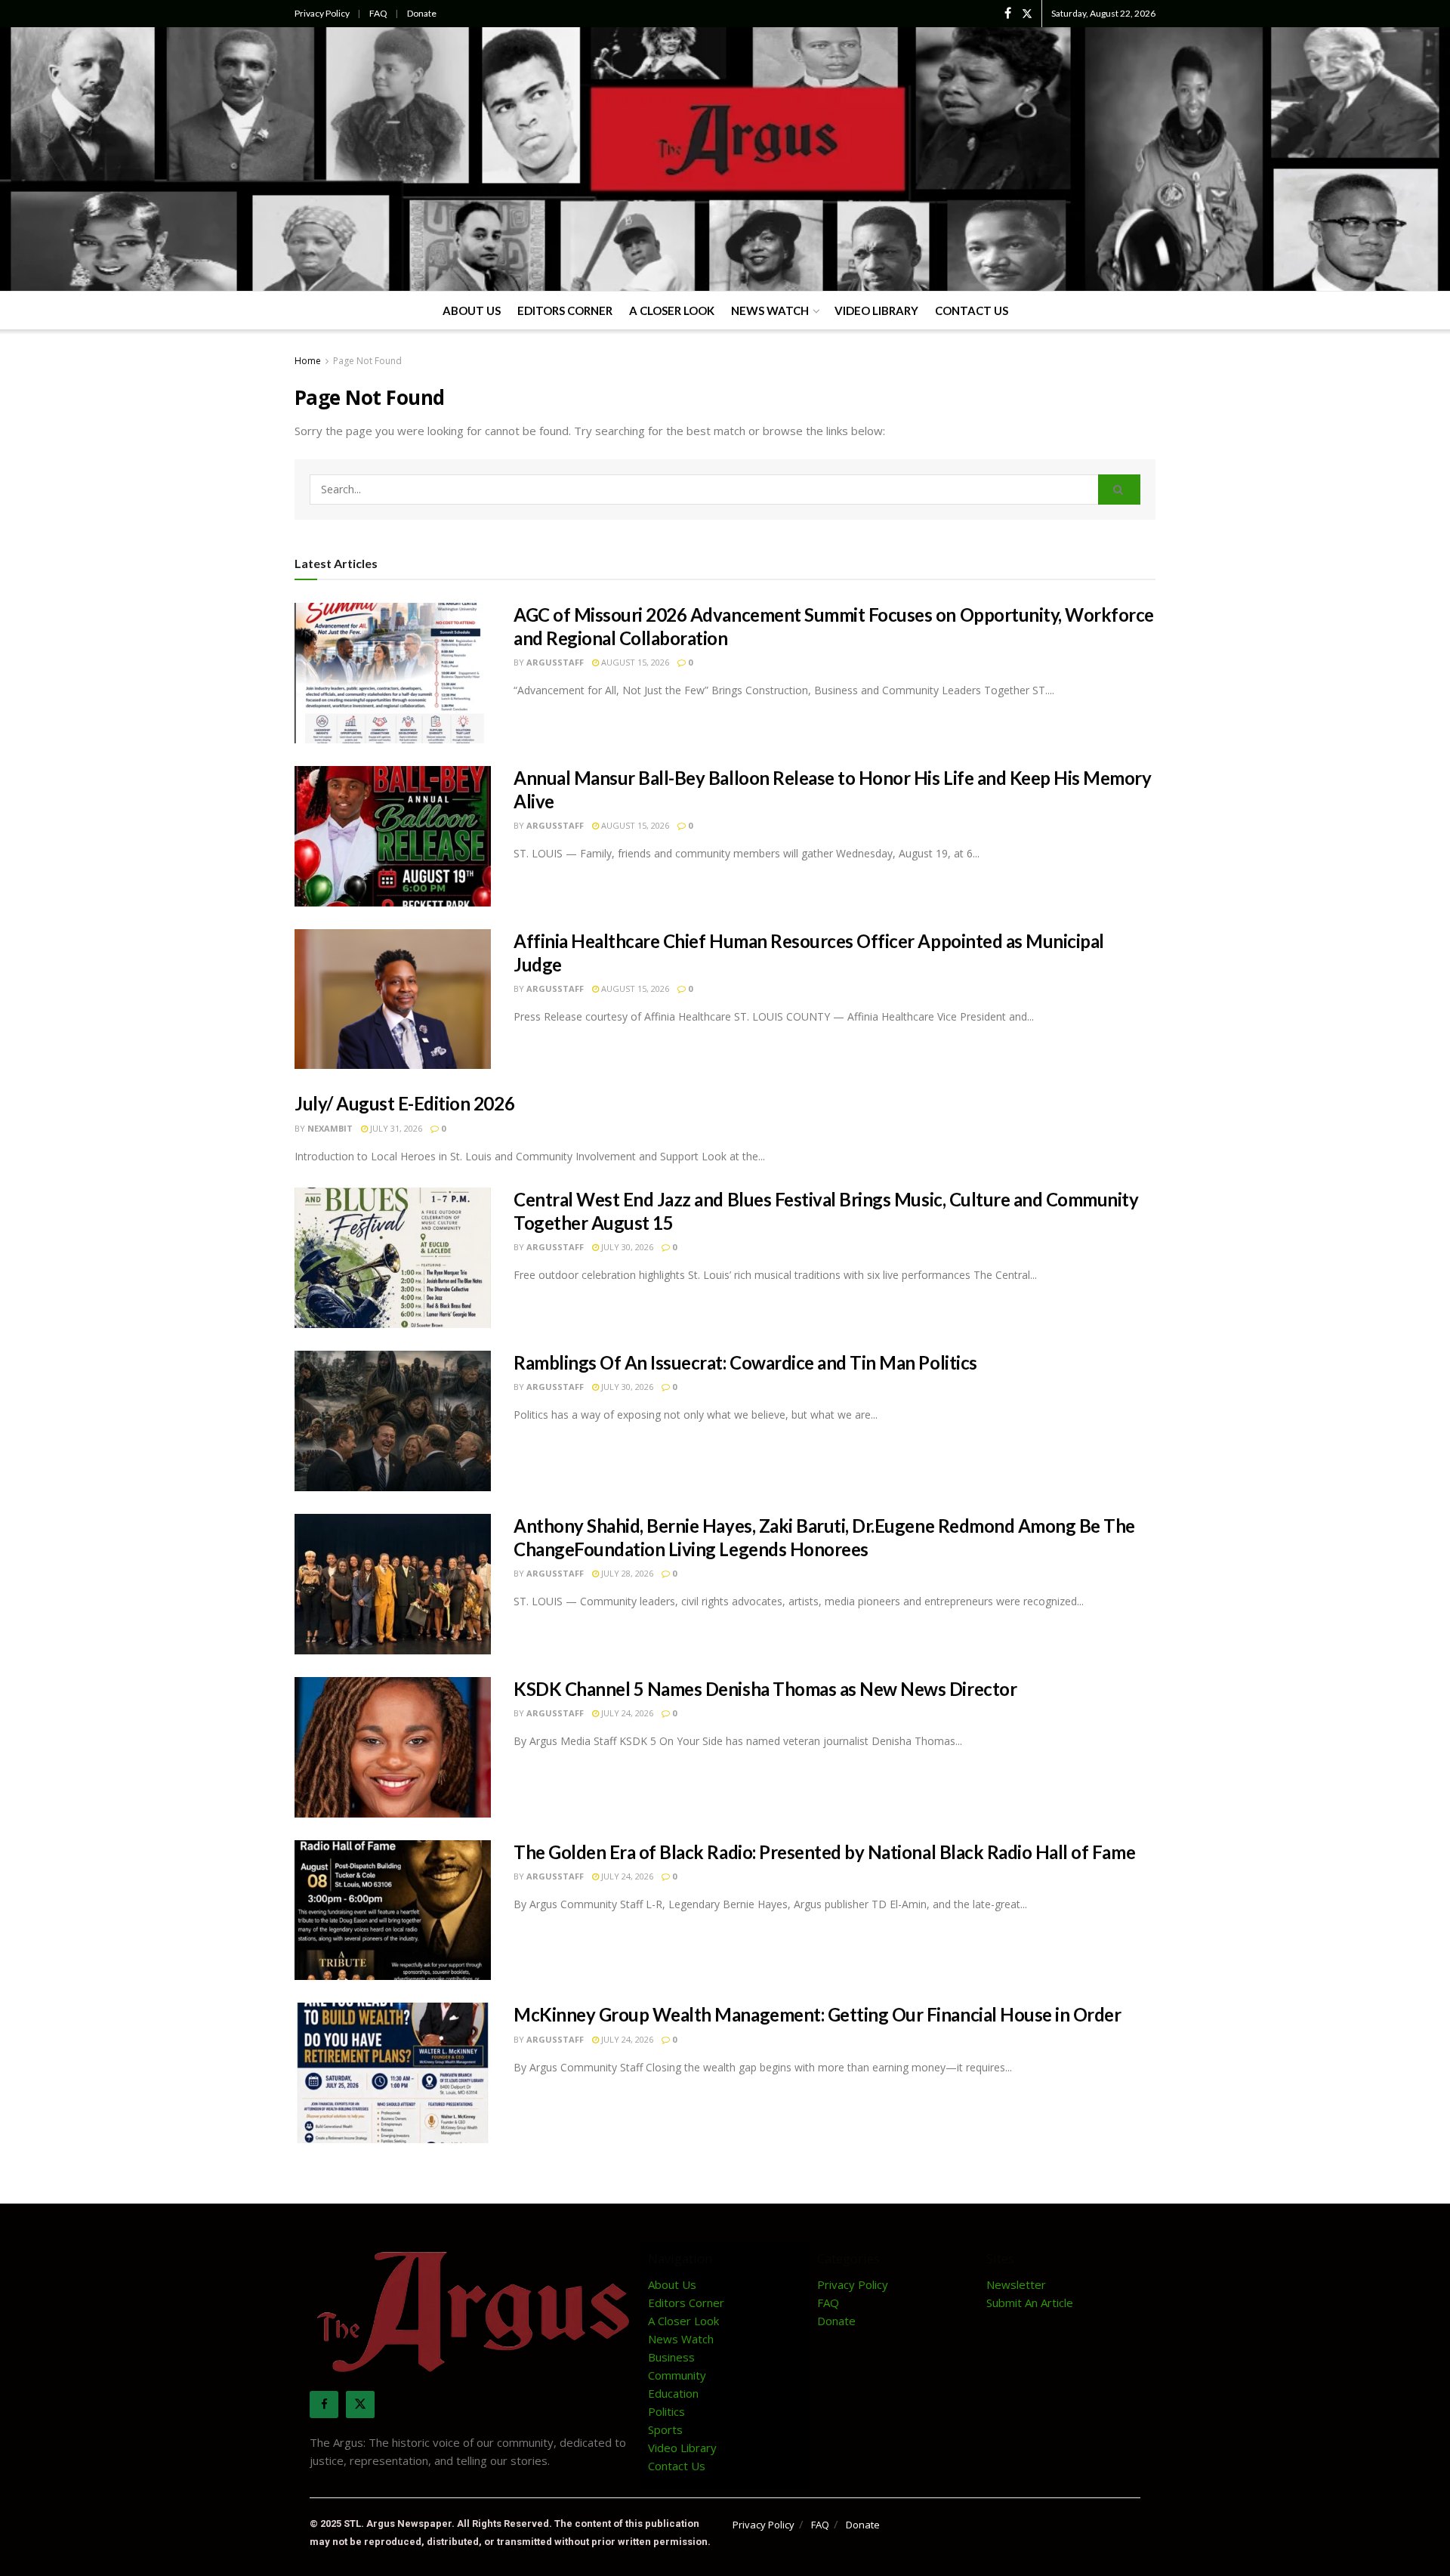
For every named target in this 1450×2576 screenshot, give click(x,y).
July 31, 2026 (395, 1128)
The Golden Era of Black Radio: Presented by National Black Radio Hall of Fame (824, 1852)
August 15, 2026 (634, 662)
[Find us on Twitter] (1027, 14)
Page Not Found (367, 361)
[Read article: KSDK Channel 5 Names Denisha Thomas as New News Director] (393, 1747)
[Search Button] (1119, 490)
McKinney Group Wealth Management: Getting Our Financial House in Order (817, 2014)
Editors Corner (565, 310)
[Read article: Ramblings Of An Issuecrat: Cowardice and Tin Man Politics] (393, 1421)
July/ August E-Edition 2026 (404, 1103)
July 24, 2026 (626, 1713)
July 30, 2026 (626, 1247)
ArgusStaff (555, 662)
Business (671, 2357)
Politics (666, 2411)
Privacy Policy (322, 13)
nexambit (330, 1128)
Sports (665, 2429)
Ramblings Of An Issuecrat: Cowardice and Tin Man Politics (745, 1362)
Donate (422, 13)
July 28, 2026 (626, 1573)
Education (673, 2393)
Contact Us (972, 310)
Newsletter (1016, 2284)
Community (677, 2375)
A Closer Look (672, 310)
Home (308, 361)
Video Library (876, 310)
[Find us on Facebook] (1008, 14)
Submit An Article (1030, 2303)
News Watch (770, 310)
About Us (472, 310)
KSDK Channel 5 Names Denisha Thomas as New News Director (765, 1689)
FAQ (378, 13)
